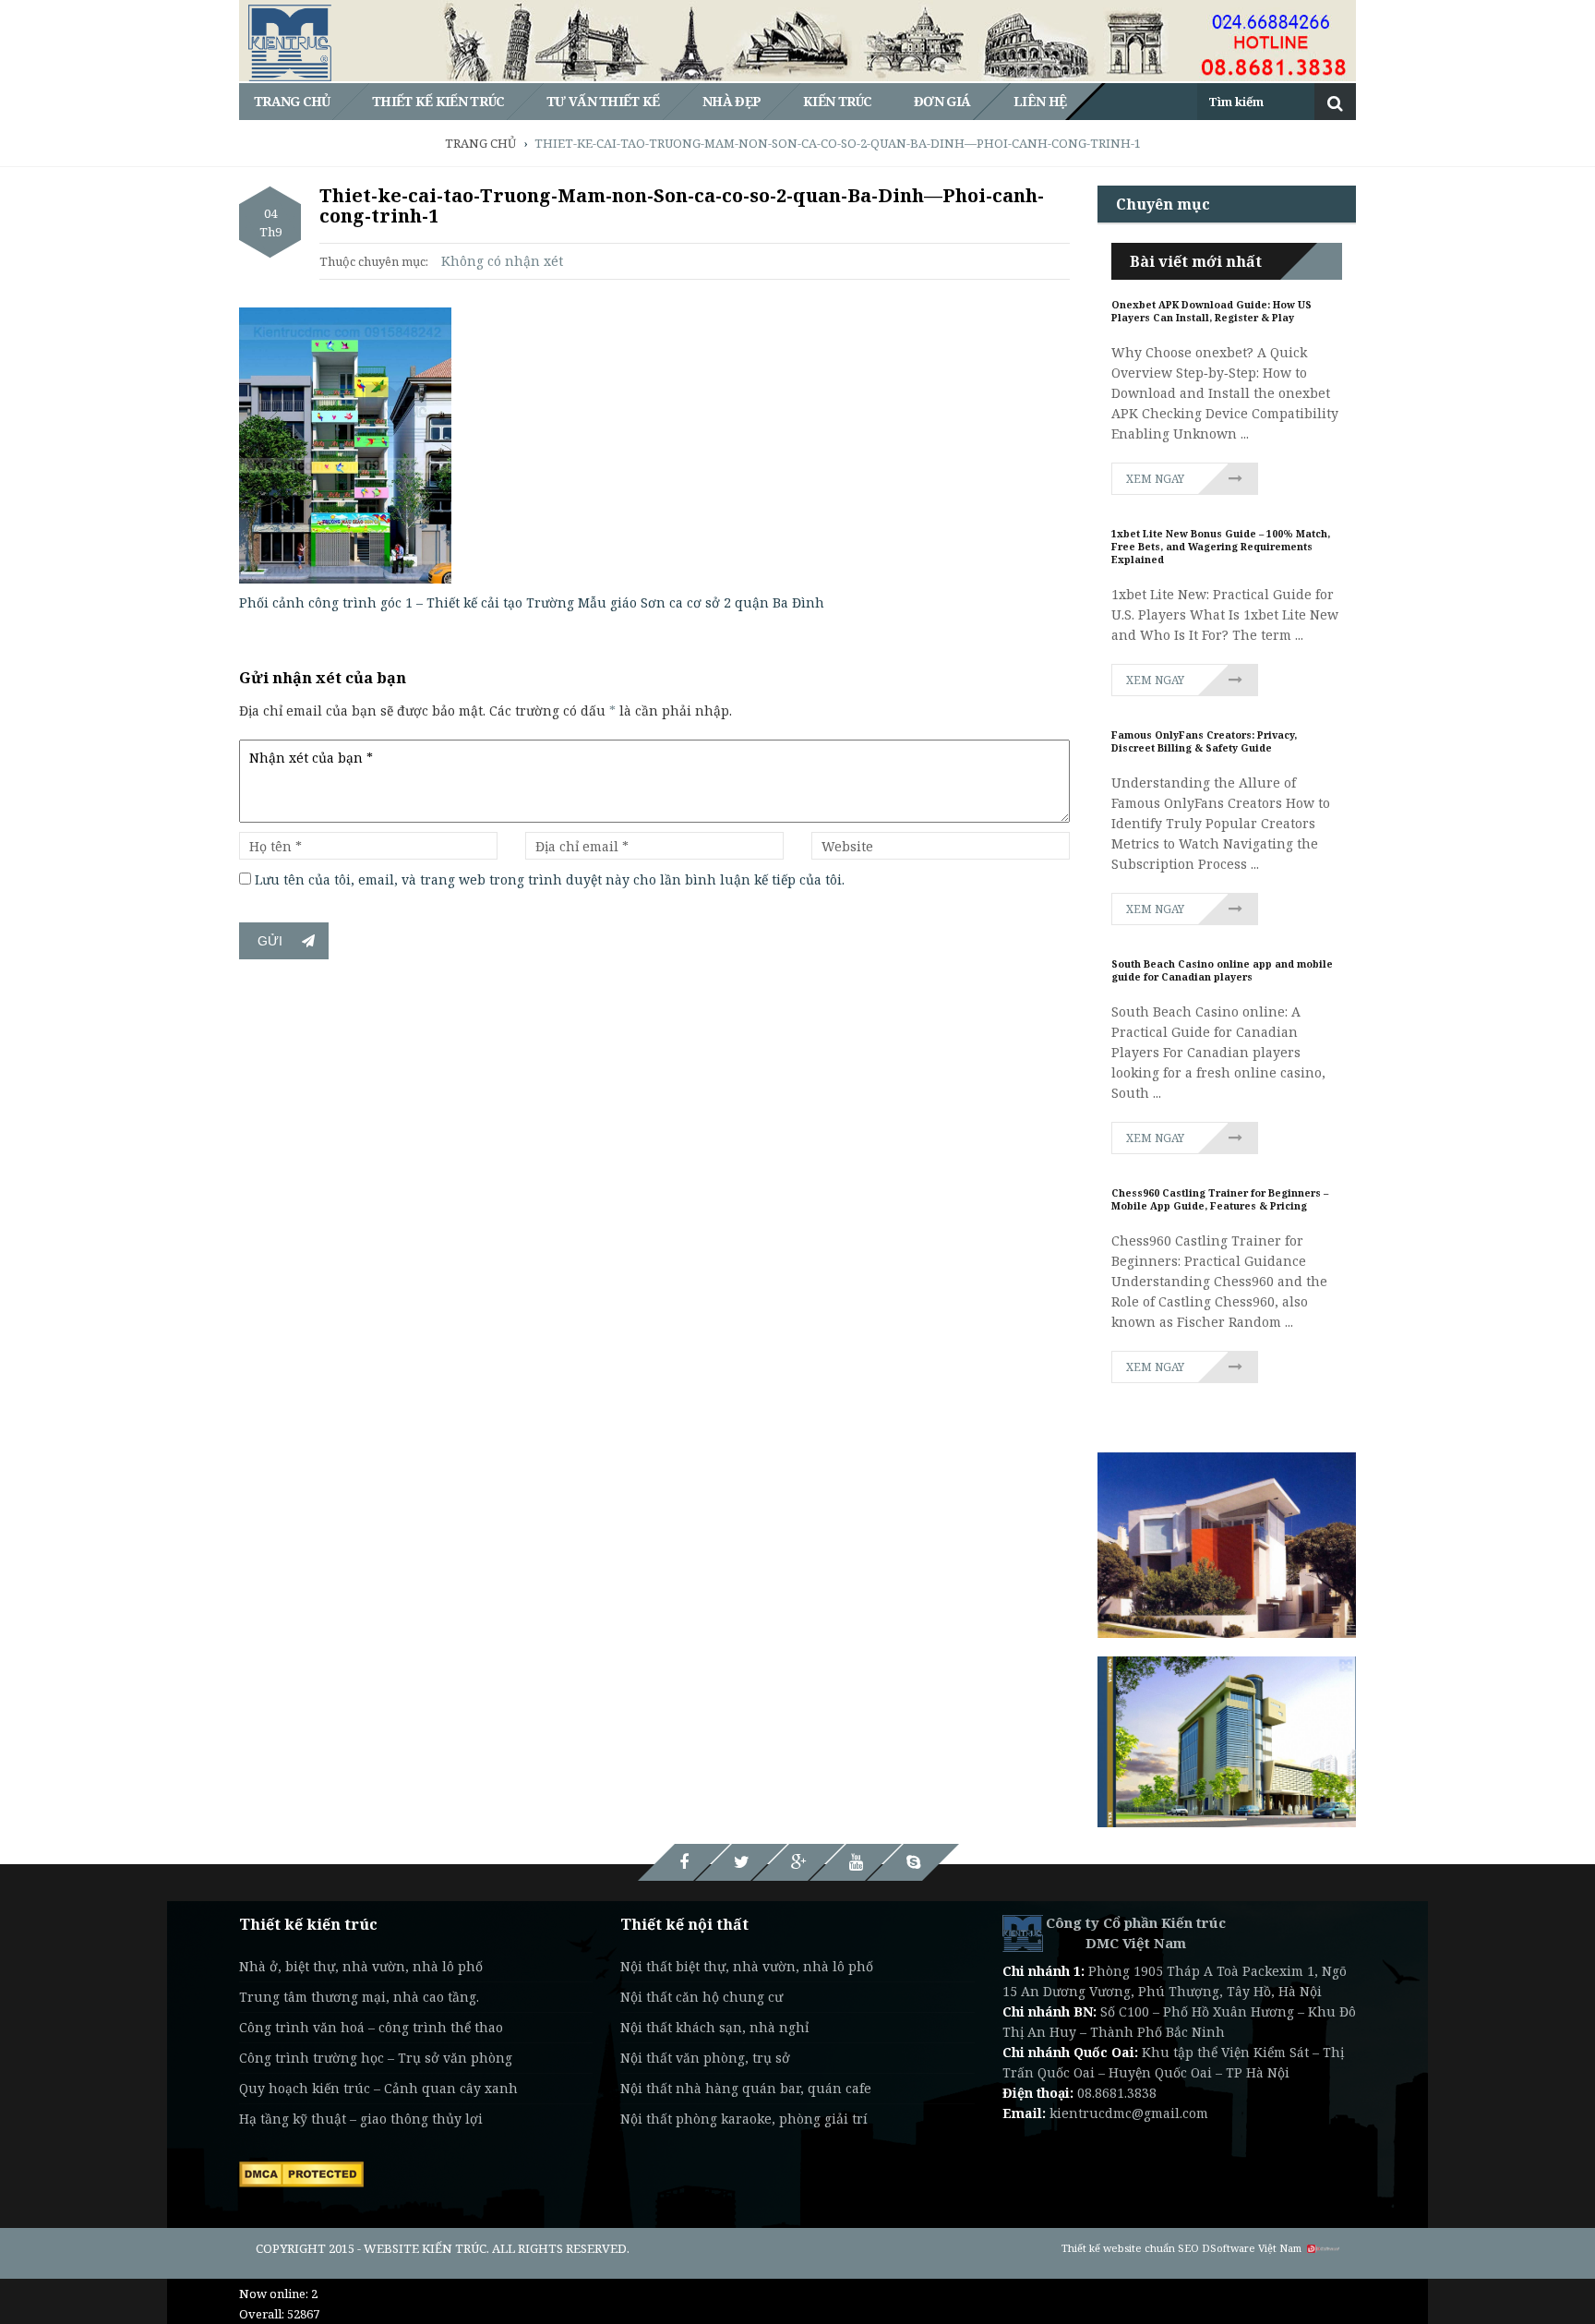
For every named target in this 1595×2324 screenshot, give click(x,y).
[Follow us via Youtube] (856, 1862)
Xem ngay (1155, 479)
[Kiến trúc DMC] (1023, 1932)
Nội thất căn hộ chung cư (702, 1997)
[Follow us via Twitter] (741, 1862)
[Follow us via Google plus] (798, 1862)
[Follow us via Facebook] (684, 1862)
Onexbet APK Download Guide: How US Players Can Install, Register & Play (1211, 311)
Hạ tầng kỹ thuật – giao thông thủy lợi (361, 2119)
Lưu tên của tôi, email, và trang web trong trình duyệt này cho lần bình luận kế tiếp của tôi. (550, 879)
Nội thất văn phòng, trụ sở (705, 2058)
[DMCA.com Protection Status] (301, 2173)
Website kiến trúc (425, 2248)
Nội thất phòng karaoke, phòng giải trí (744, 2119)
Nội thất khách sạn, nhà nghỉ (714, 2027)
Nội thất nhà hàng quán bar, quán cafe (746, 2088)
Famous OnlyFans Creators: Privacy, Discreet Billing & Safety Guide (1204, 741)
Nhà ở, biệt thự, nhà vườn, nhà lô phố (361, 1966)
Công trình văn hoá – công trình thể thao (371, 2027)
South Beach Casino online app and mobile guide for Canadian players (1222, 970)
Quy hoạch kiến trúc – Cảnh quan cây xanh (378, 2088)
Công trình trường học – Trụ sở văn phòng (376, 2058)
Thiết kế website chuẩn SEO (1130, 2248)
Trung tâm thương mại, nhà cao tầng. (359, 1997)
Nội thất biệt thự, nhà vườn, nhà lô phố (747, 1966)
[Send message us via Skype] (913, 1862)
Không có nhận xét (502, 261)
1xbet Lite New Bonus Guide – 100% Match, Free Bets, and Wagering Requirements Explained (1221, 547)
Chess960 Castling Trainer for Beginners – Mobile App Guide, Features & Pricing (1220, 1199)
